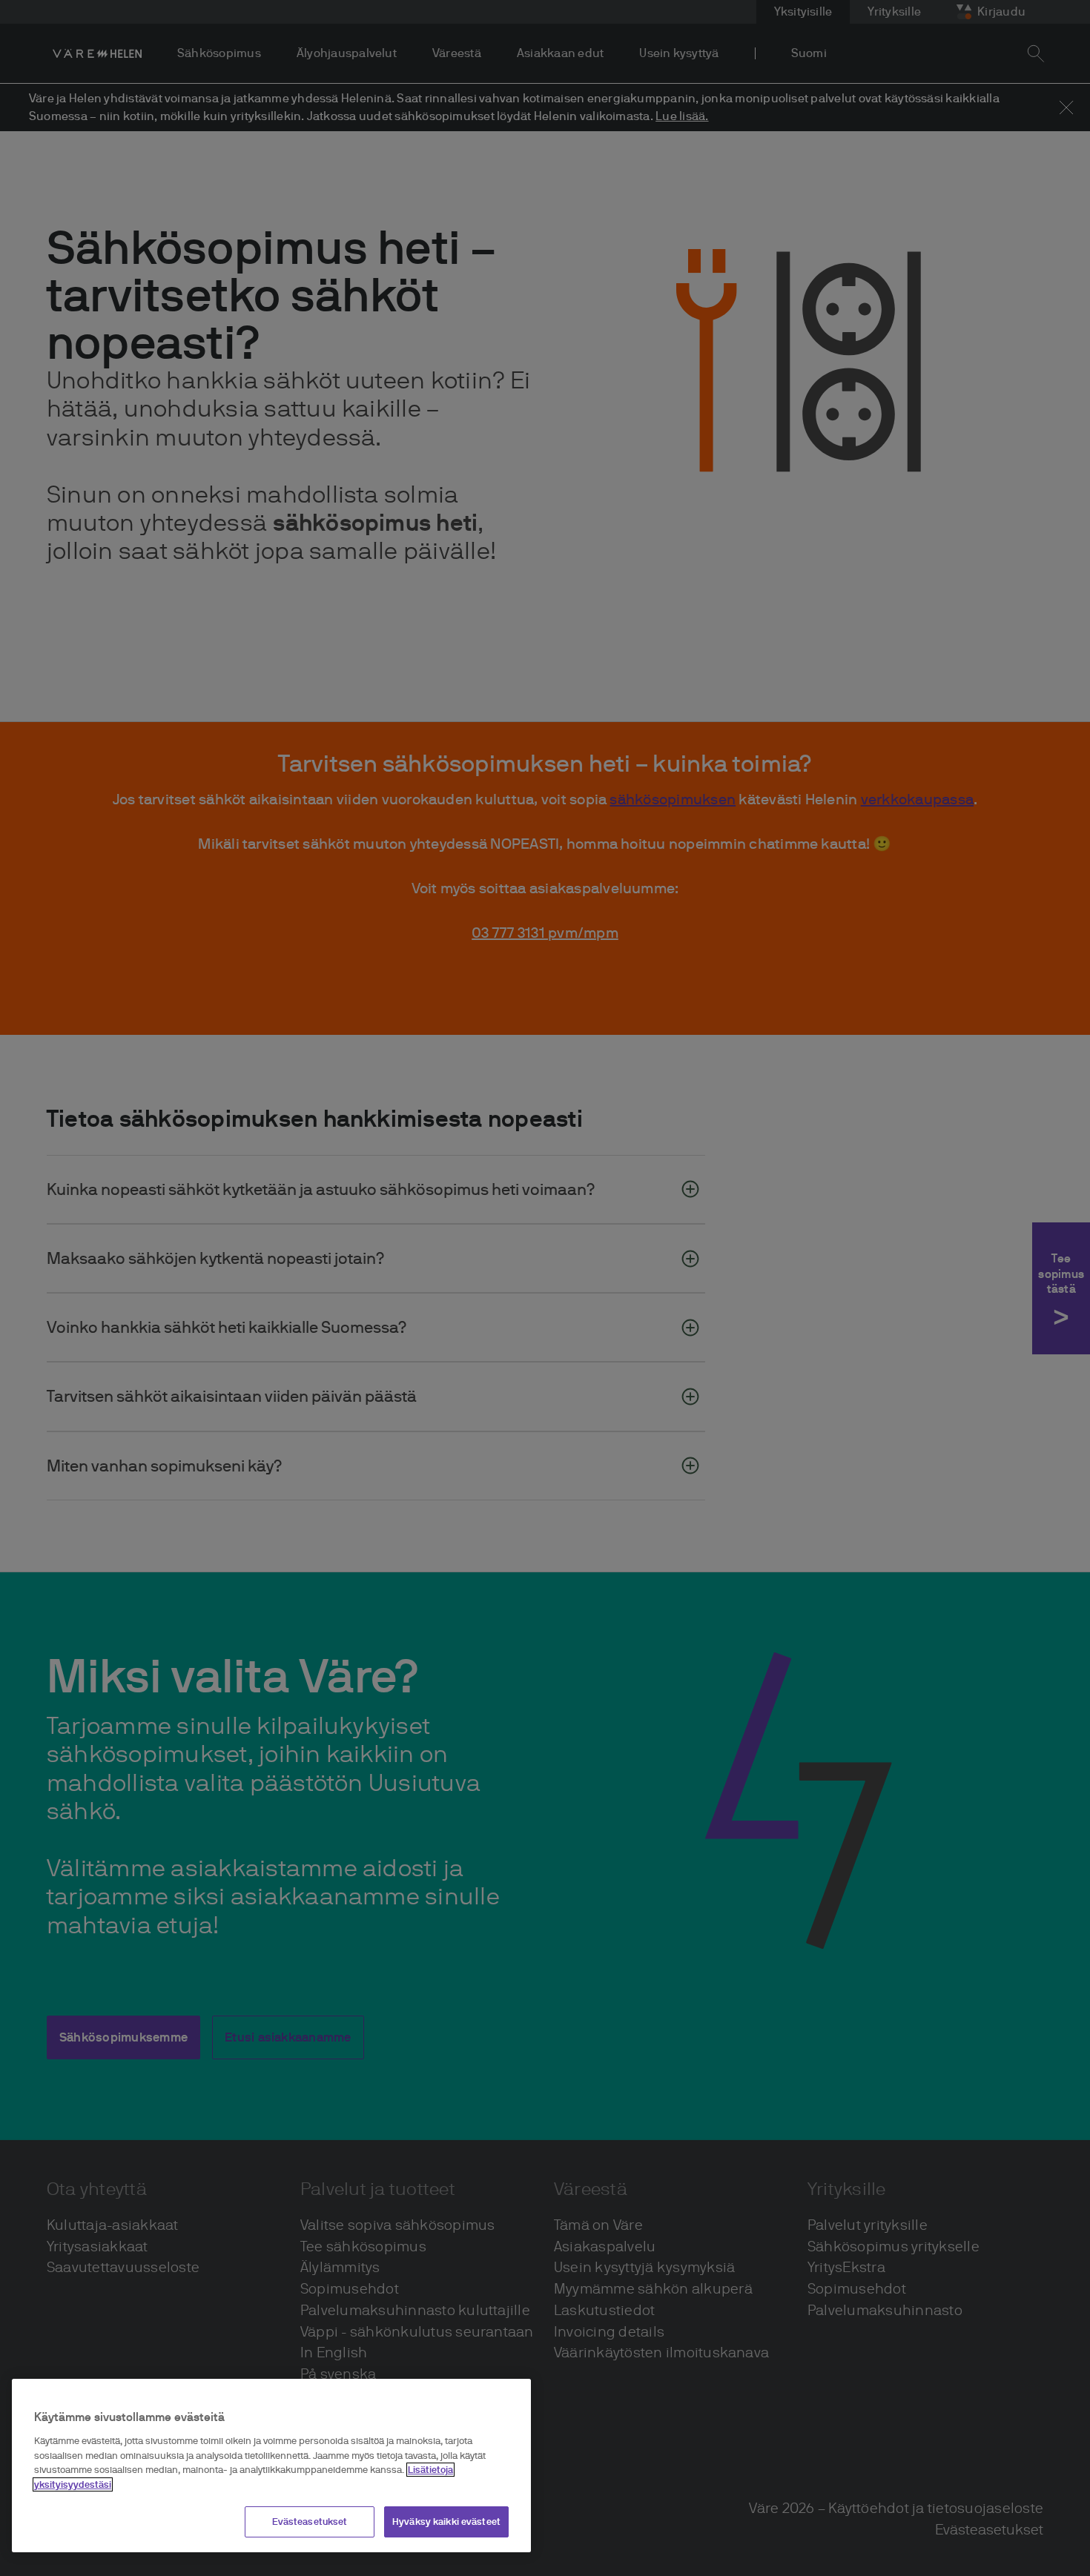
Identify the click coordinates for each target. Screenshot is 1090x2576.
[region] (271, 2466)
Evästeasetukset (310, 2522)
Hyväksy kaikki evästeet (446, 2522)
